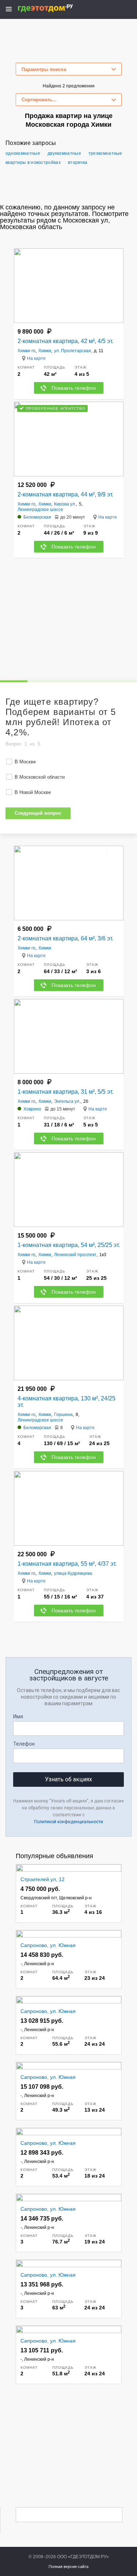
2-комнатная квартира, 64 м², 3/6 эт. (65, 938)
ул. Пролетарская (73, 351)
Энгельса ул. (67, 1101)
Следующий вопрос (38, 813)
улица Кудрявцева (73, 1573)
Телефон (24, 1744)
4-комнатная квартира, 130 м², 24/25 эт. (66, 1402)
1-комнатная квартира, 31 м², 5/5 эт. (65, 1092)
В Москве (25, 762)
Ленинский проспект (75, 1255)
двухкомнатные (64, 153)
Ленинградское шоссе (40, 510)
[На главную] (53, 8)
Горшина (63, 1415)
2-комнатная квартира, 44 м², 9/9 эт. (65, 494)
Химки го (26, 351)
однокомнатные (23, 153)
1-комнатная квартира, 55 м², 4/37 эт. (67, 1564)
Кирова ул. (65, 504)
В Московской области (40, 777)
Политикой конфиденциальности (68, 1822)
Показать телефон (74, 388)
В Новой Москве (33, 792)
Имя (18, 1716)
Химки (45, 351)
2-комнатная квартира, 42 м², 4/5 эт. (65, 341)
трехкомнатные (105, 153)
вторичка (78, 162)
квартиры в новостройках (33, 162)
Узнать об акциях (68, 1779)
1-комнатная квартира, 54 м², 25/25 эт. (69, 1245)
